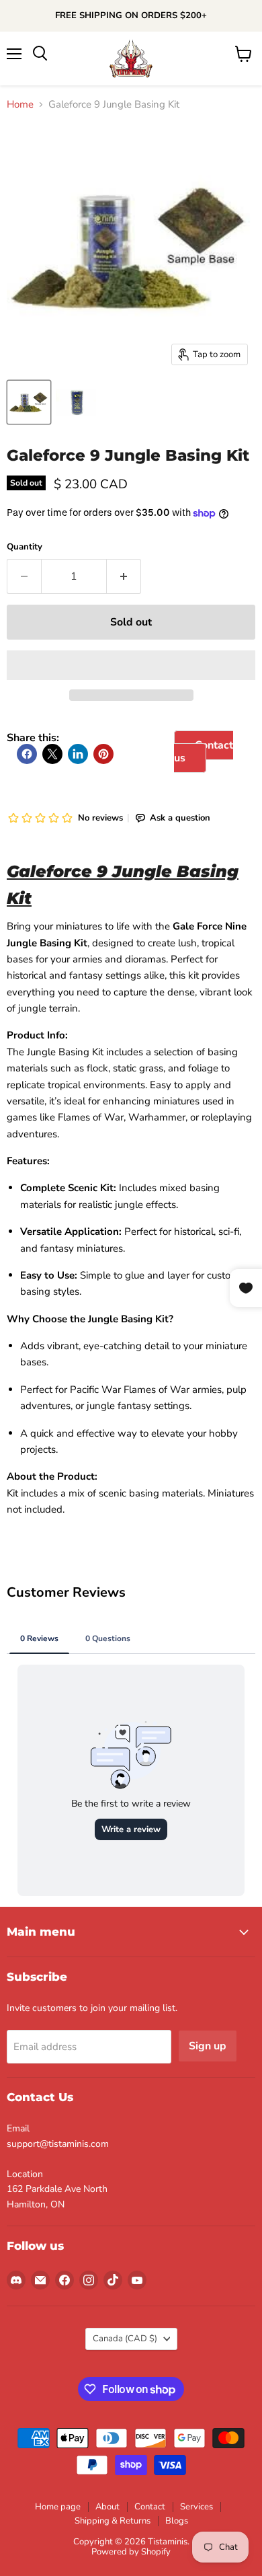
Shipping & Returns (113, 2521)
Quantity (25, 547)
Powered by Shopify (131, 2552)
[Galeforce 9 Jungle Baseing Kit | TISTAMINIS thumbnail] (76, 402)
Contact (150, 2507)
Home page (58, 2507)
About (107, 2507)
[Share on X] (52, 754)
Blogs (177, 2521)
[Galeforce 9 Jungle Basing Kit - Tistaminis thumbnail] (29, 402)
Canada (125, 2339)
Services (196, 2507)
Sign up (208, 2046)
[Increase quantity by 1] (124, 576)
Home (20, 105)
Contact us (204, 751)
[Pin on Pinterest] (103, 754)
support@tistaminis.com (58, 2144)
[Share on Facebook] (27, 754)
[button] (131, 665)
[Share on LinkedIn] (78, 754)
